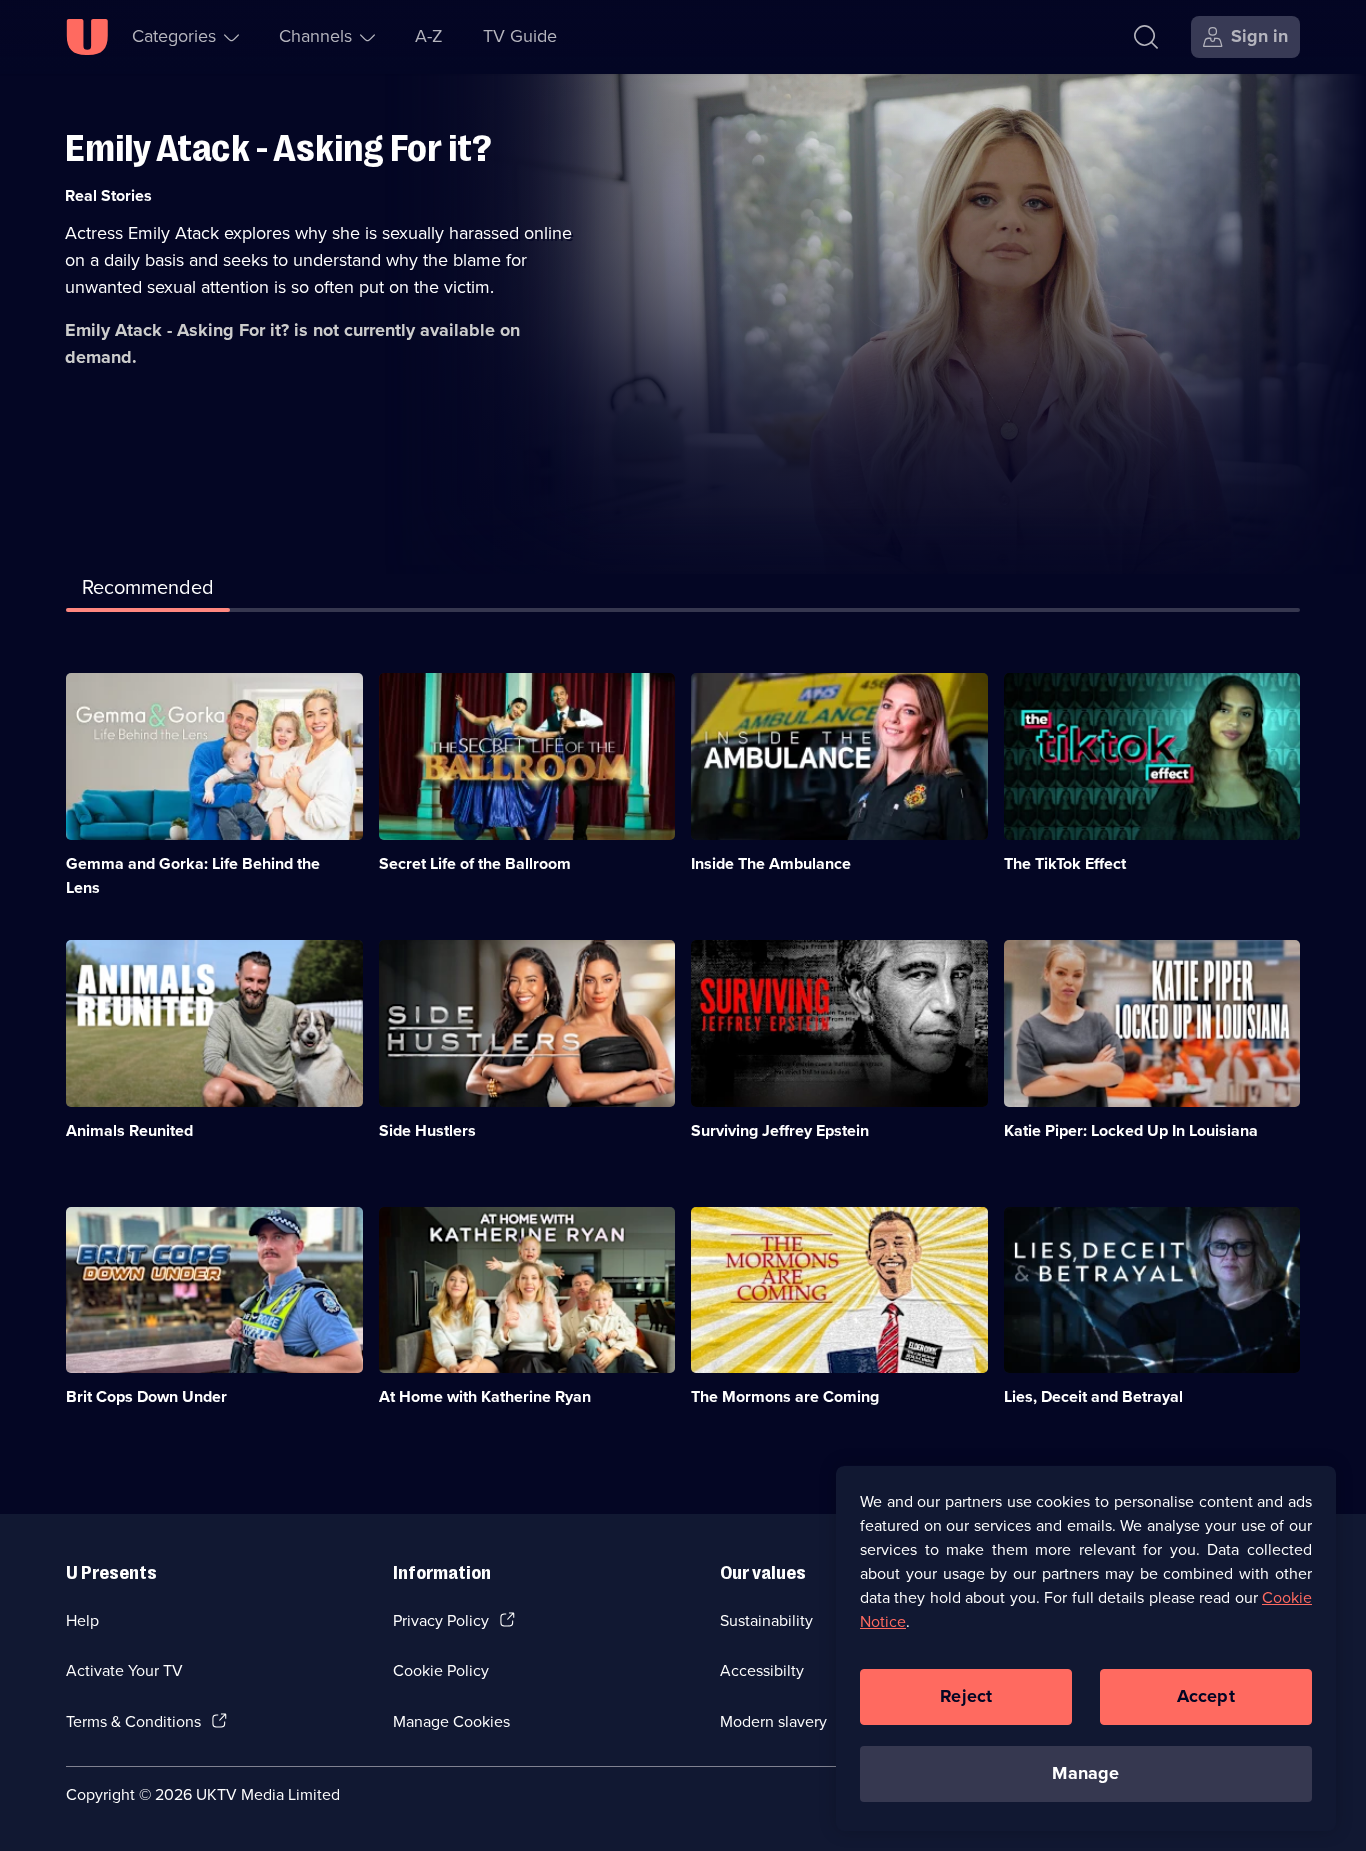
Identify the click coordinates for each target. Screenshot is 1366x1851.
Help (82, 1620)
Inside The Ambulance (771, 863)
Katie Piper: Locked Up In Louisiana (1131, 1130)
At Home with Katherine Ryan (485, 1396)
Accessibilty (762, 1670)
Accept (1206, 1696)
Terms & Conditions (133, 1721)
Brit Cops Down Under (146, 1396)
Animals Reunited (129, 1130)
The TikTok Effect (1065, 863)
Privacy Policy (441, 1620)
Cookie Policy (441, 1670)
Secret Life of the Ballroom (475, 863)
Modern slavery (773, 1721)
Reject (966, 1696)
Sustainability (766, 1620)
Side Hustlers (427, 1130)
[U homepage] (87, 37)
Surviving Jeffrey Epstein (780, 1130)
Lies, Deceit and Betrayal (1093, 1396)
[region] (1086, 1648)
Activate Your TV (124, 1670)
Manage (1085, 1773)
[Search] (1146, 37)
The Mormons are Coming (785, 1396)
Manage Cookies (451, 1721)
